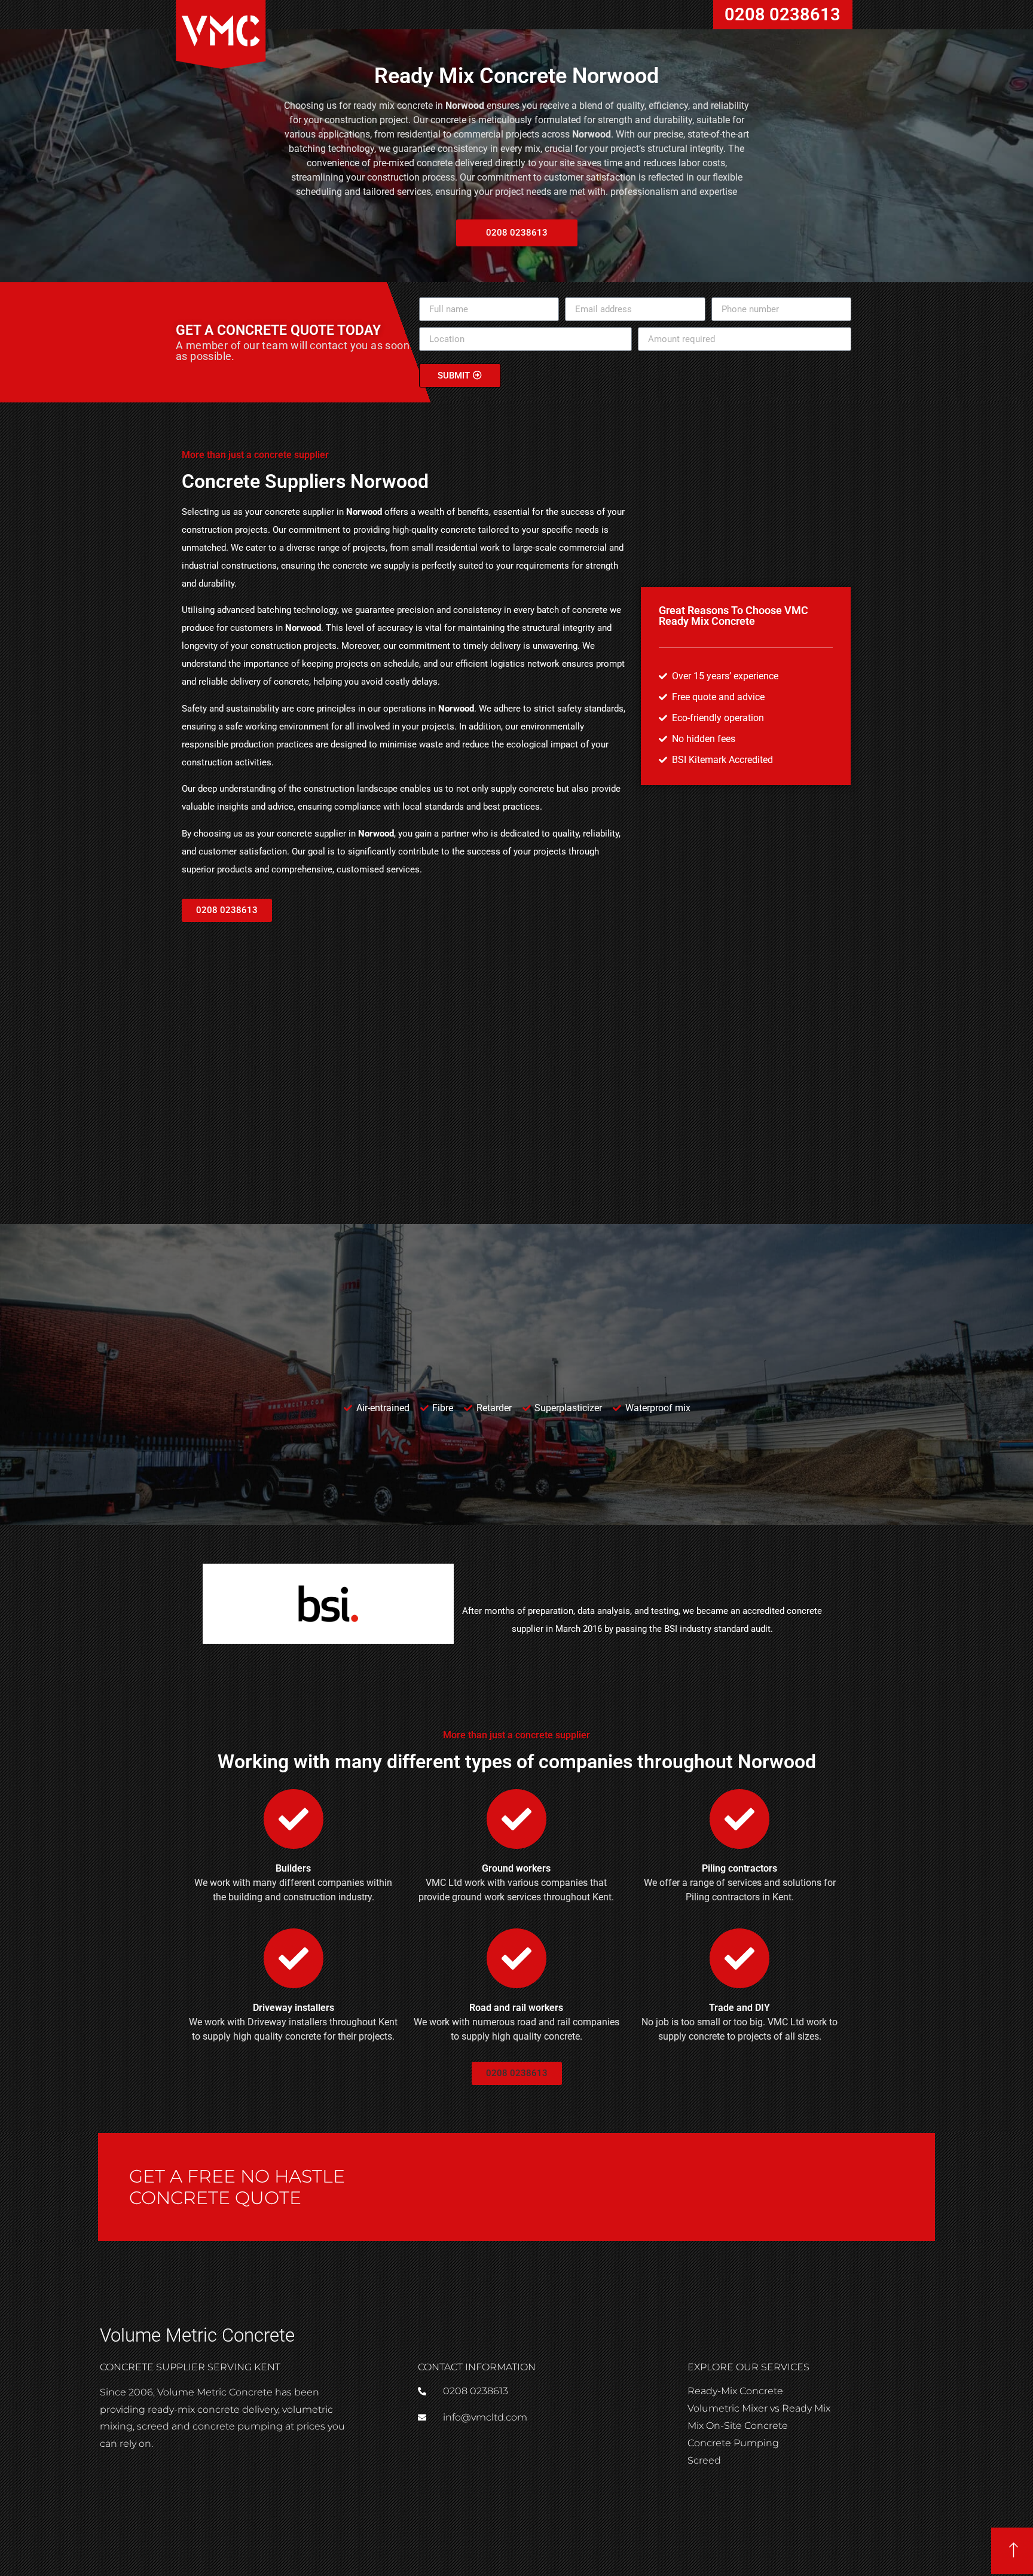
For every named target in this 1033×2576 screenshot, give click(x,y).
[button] (227, 910)
